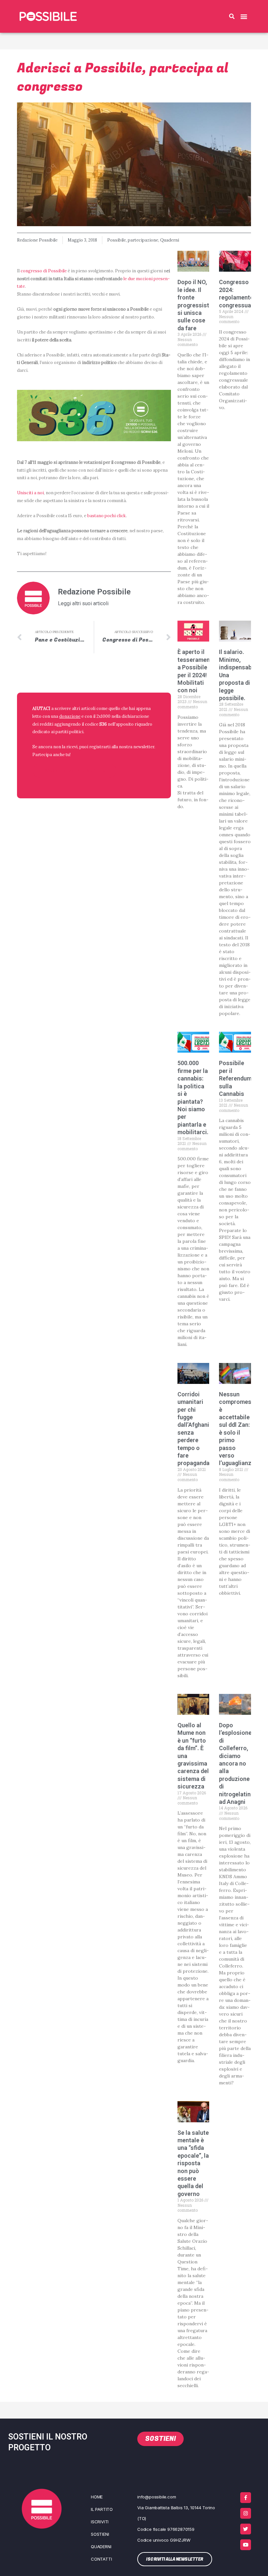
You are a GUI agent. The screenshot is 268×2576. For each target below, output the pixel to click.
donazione (70, 716)
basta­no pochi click (107, 516)
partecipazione (143, 240)
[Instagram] (246, 2513)
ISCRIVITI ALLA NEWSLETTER (75, 771)
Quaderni (170, 240)
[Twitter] (246, 2529)
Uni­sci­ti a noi (30, 493)
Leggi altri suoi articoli (83, 604)
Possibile (117, 240)
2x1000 (103, 716)
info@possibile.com (157, 2497)
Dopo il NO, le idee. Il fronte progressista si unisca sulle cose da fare (195, 305)
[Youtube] (246, 2545)
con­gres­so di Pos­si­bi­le (44, 271)
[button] (232, 16)
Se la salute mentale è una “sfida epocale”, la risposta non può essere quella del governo (193, 2163)
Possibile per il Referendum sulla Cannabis (235, 1078)
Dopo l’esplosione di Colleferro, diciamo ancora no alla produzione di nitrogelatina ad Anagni (236, 1763)
